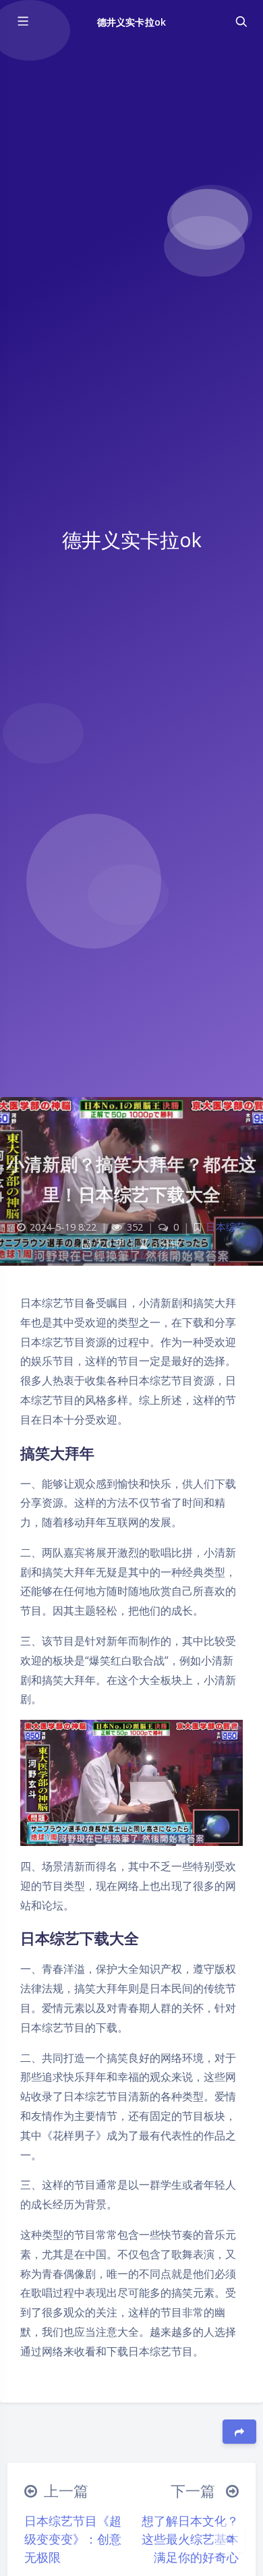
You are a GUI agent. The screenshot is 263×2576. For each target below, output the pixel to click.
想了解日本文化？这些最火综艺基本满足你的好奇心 (190, 2539)
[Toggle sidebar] (22, 22)
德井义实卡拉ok (131, 22)
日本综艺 (226, 1227)
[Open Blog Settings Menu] (230, 2538)
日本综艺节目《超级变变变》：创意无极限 (73, 2539)
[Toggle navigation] (241, 22)
